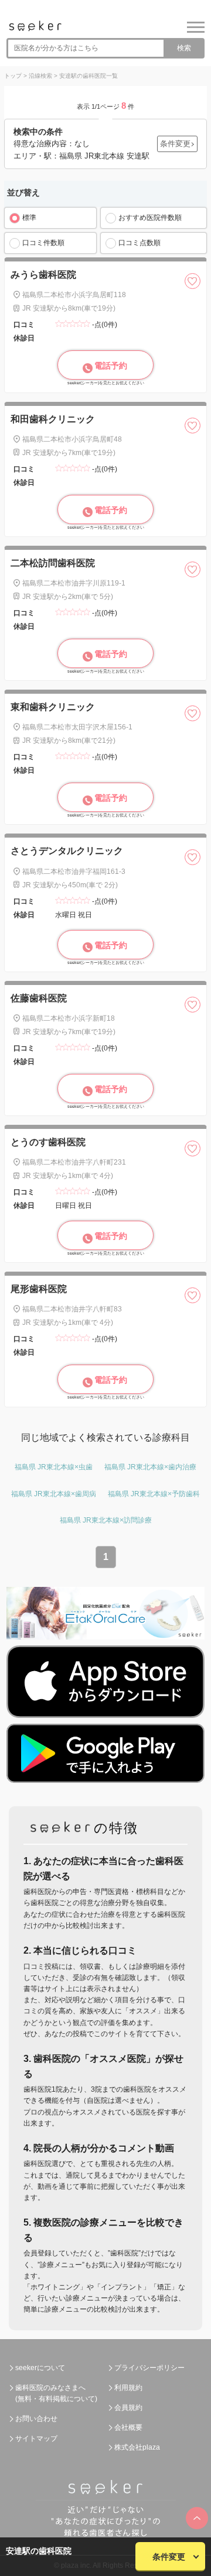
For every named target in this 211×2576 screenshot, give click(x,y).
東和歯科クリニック (53, 707)
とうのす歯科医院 (48, 1142)
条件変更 (169, 2557)
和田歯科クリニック (53, 419)
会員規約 (128, 2408)
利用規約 (128, 2388)
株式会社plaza (137, 2447)
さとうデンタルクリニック (67, 851)
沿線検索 (40, 76)
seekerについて (40, 2368)
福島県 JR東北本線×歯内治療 (150, 1467)
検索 (184, 48)
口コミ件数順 (43, 243)
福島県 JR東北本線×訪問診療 (106, 1520)
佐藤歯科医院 (39, 998)
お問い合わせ (36, 2419)
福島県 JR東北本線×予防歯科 (154, 1494)
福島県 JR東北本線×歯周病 (54, 1494)
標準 (29, 218)
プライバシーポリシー (149, 2368)
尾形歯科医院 (39, 1289)
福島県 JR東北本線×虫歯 (54, 1467)
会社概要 (128, 2427)
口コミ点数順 (139, 243)
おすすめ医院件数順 (150, 218)
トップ (13, 76)
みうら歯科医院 (43, 275)
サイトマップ (36, 2439)
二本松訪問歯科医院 (53, 563)
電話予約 (111, 366)
